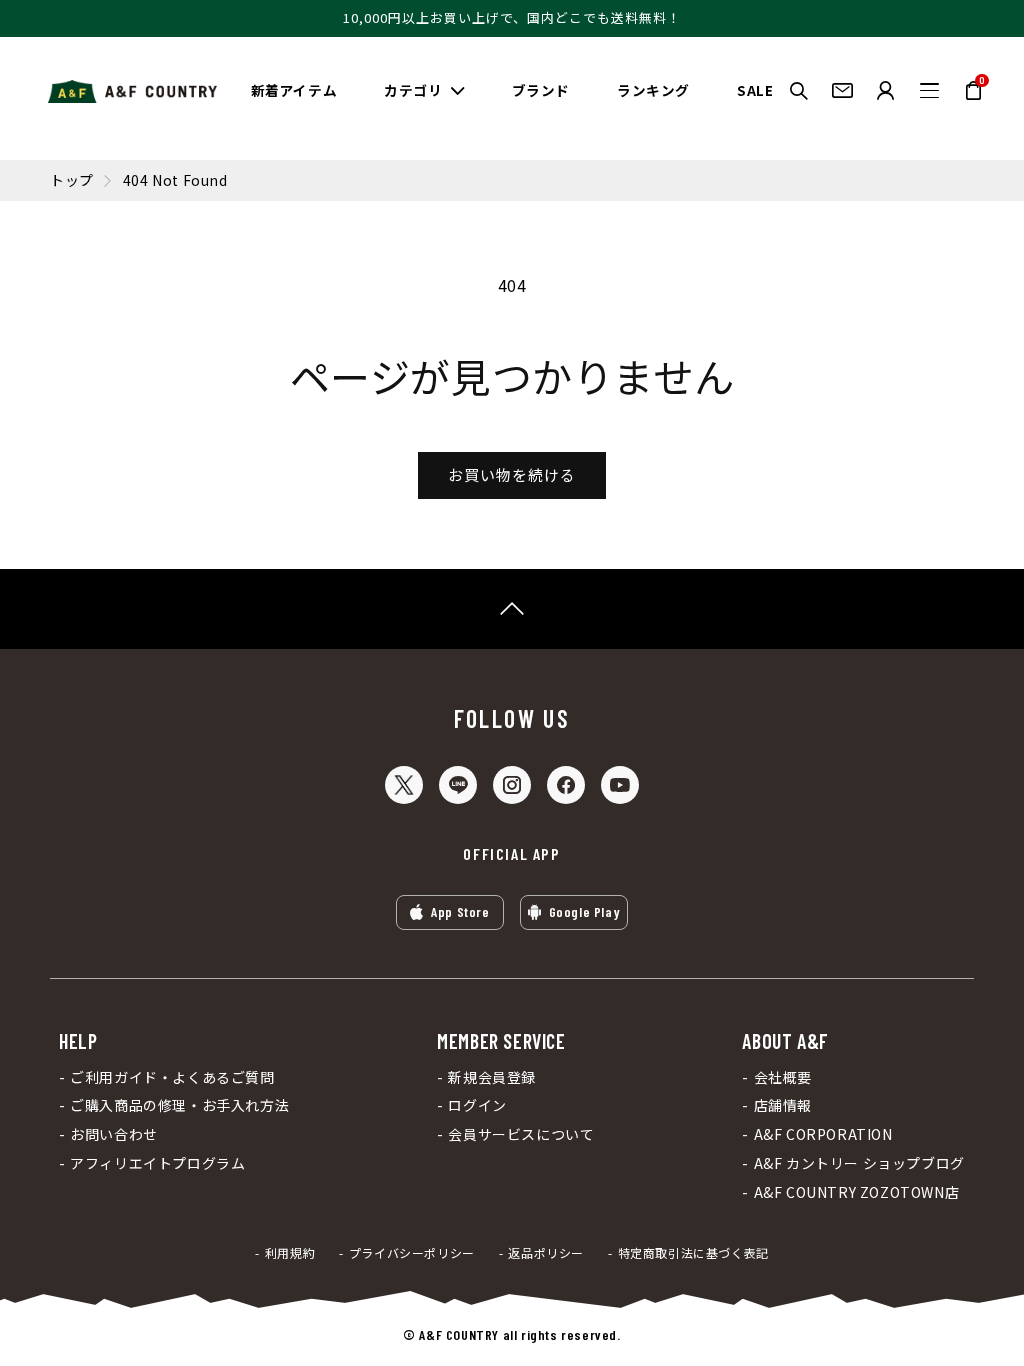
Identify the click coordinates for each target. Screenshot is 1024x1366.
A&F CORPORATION (823, 1134)
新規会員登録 (492, 1077)
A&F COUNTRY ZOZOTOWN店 (856, 1192)
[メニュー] (929, 90)
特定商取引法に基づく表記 (693, 1253)
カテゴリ (413, 90)
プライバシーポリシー (412, 1253)
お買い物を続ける (512, 474)
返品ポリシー (546, 1253)
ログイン (477, 1105)
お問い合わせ (114, 1134)
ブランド (541, 90)
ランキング (653, 90)
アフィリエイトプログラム (157, 1163)
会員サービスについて (521, 1134)
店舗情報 (783, 1105)
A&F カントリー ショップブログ (859, 1163)
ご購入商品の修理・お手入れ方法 (179, 1105)
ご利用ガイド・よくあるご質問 (172, 1077)
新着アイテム (294, 90)
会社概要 (783, 1077)
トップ (72, 180)
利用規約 (290, 1253)
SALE (755, 90)
